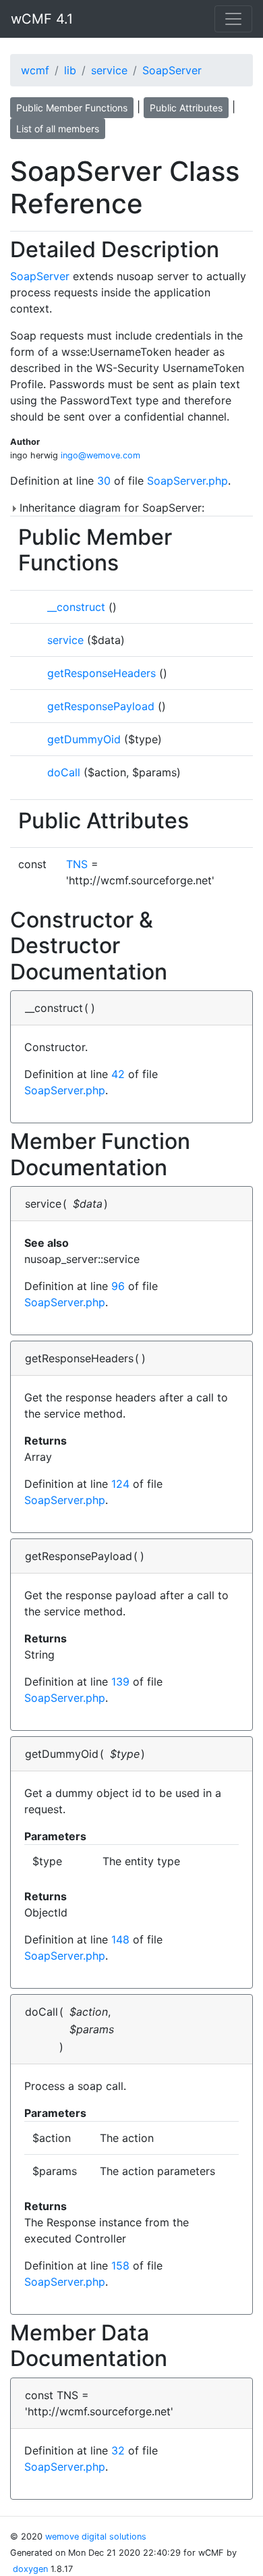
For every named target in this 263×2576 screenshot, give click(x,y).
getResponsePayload (101, 706)
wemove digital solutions (96, 2537)
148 (120, 1939)
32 (118, 2450)
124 (120, 1484)
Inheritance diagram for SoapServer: (110, 508)
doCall (64, 772)
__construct (76, 607)
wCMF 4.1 (42, 19)
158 (120, 2265)
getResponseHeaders (101, 673)
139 (120, 1682)
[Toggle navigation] (233, 19)
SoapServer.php (187, 481)
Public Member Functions (72, 108)
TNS (77, 864)
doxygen (30, 2569)
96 (118, 1286)
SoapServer (172, 70)
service (109, 70)
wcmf (35, 70)
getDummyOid (84, 739)
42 (118, 1074)
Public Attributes (186, 108)
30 (104, 481)
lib (70, 70)
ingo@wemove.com (100, 455)
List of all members (58, 129)
